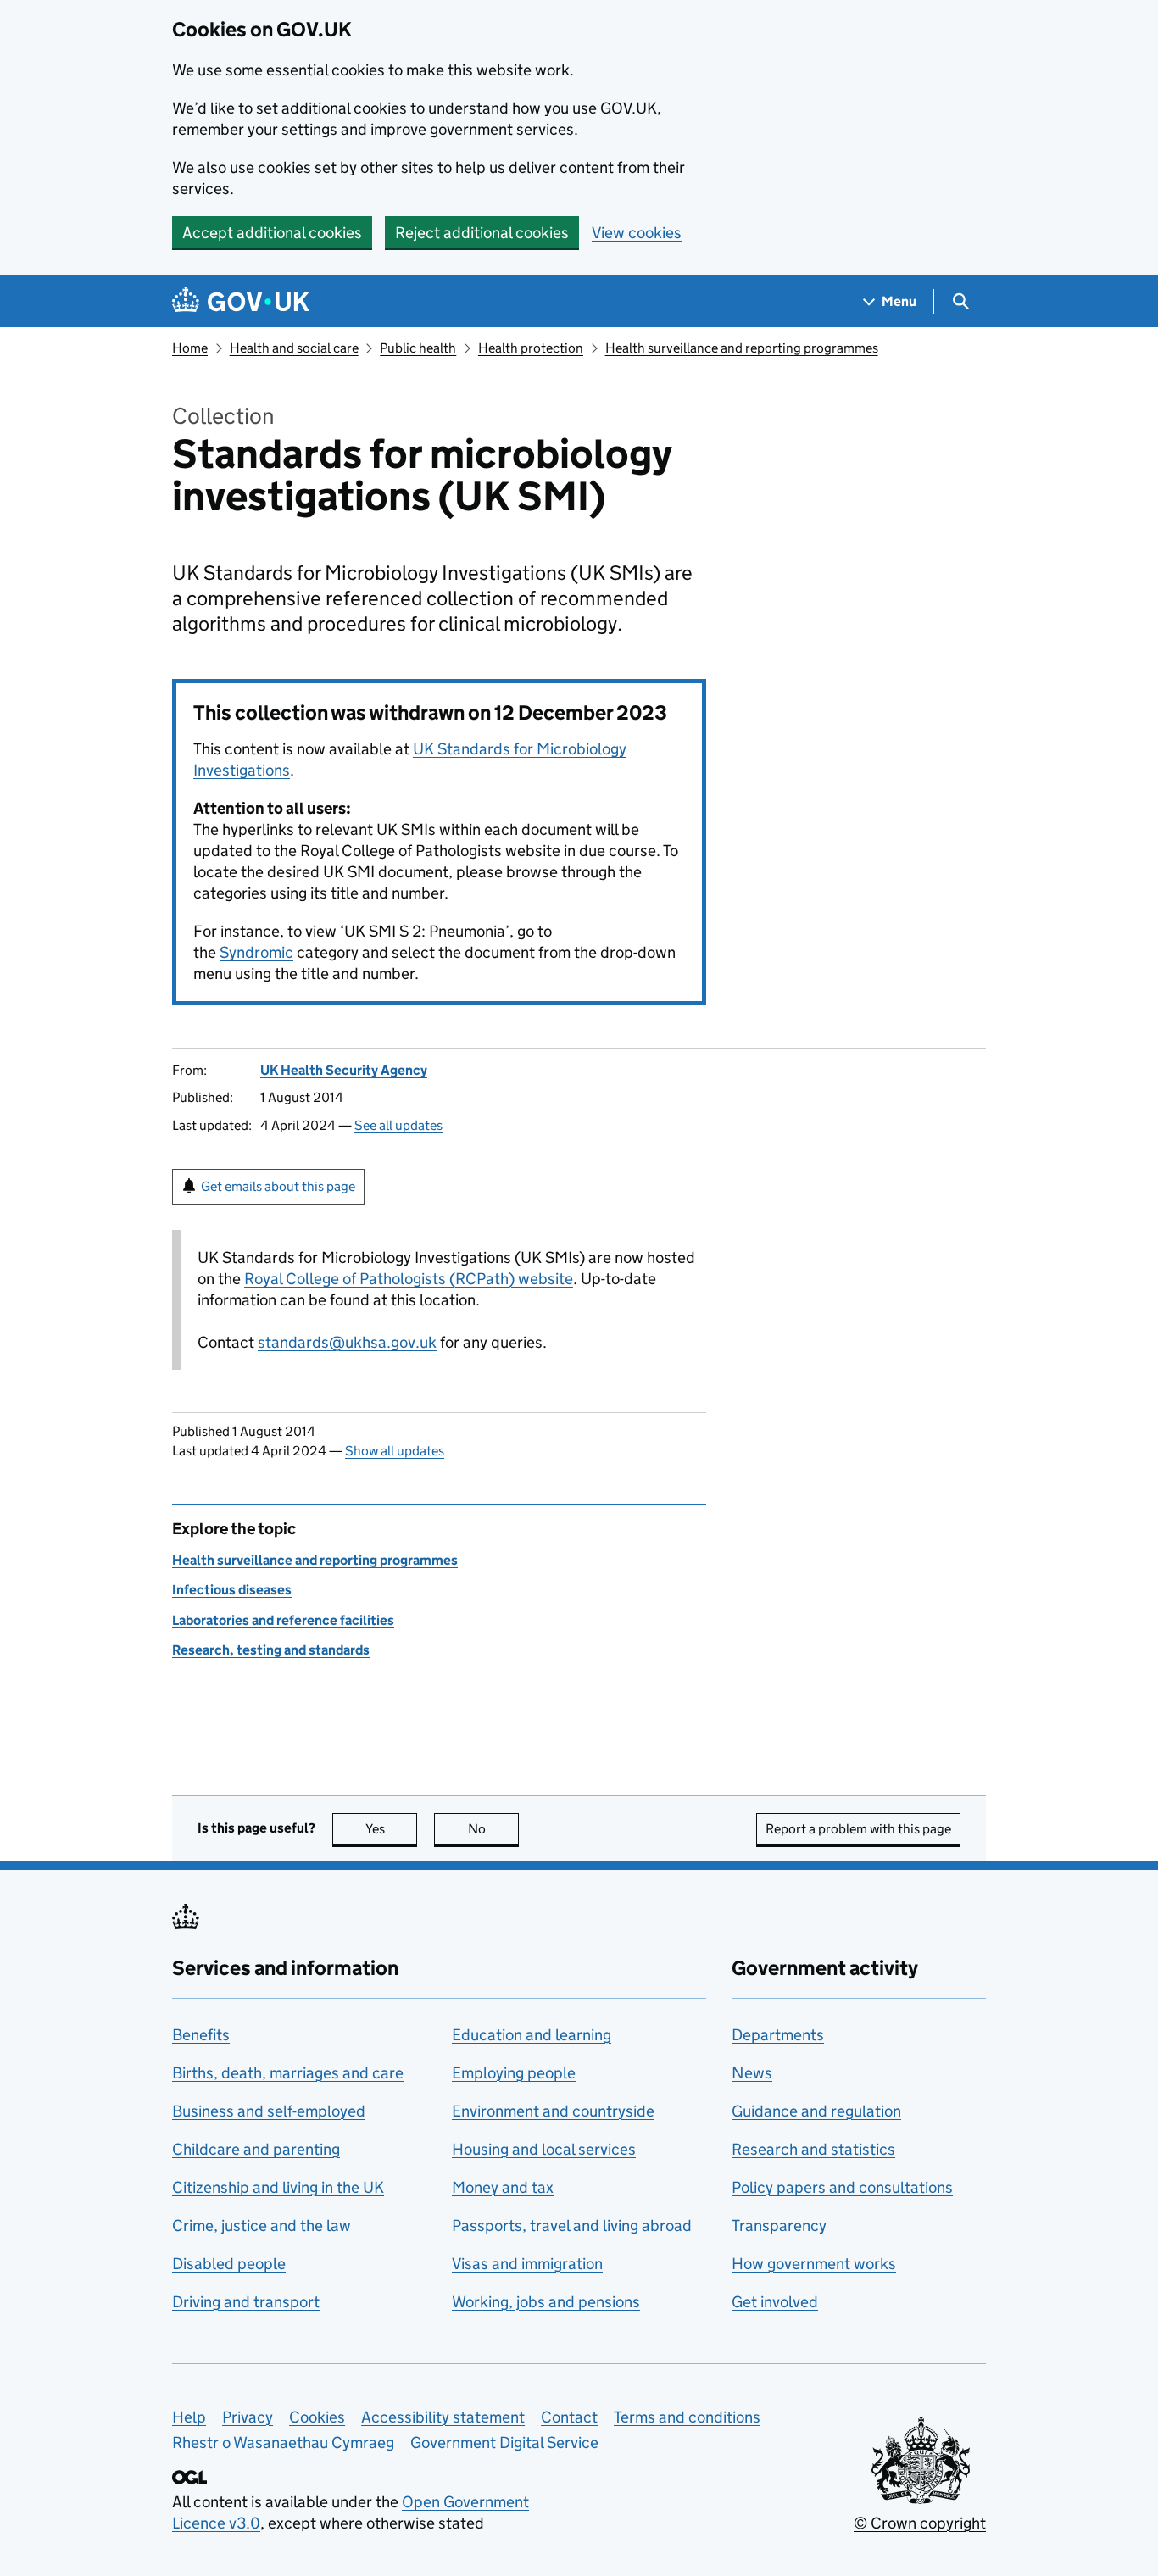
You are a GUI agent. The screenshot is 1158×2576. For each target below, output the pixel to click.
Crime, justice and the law (262, 2225)
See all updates (398, 1125)
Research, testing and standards (271, 1650)
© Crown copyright (920, 2523)
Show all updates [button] (395, 1451)
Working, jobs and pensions (546, 2302)
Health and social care (294, 348)
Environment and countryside (553, 2111)
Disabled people (229, 2264)
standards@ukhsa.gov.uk (347, 1342)
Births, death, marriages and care (288, 2073)
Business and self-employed (269, 2111)
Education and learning (532, 2035)
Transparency (779, 2225)
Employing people (514, 2073)
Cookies (317, 2417)
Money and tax (503, 2187)
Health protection (531, 348)
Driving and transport (246, 2302)
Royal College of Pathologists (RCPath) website (409, 1279)
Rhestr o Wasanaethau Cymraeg (283, 2442)
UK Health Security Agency (344, 1070)
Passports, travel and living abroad (572, 2225)
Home (190, 348)
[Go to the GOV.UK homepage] (241, 301)
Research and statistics (813, 2149)
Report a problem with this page (858, 1829)
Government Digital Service (504, 2442)
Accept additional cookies (272, 233)
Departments (778, 2035)
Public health (418, 348)
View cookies (637, 233)
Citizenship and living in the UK (278, 2187)
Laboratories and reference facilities (283, 1620)
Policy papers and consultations (842, 2187)
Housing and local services (544, 2149)
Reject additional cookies (482, 233)
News (752, 2073)
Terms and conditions (687, 2417)
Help (189, 2417)
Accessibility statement (443, 2417)
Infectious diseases (232, 1590)
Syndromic (256, 952)
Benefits (201, 2035)
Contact (569, 2417)
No (493, 1829)
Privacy (248, 2417)
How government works (814, 2264)
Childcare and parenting (256, 2149)
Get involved (775, 2302)
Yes (391, 1829)
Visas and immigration (527, 2264)
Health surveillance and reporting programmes (742, 348)
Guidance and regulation (816, 2111)
